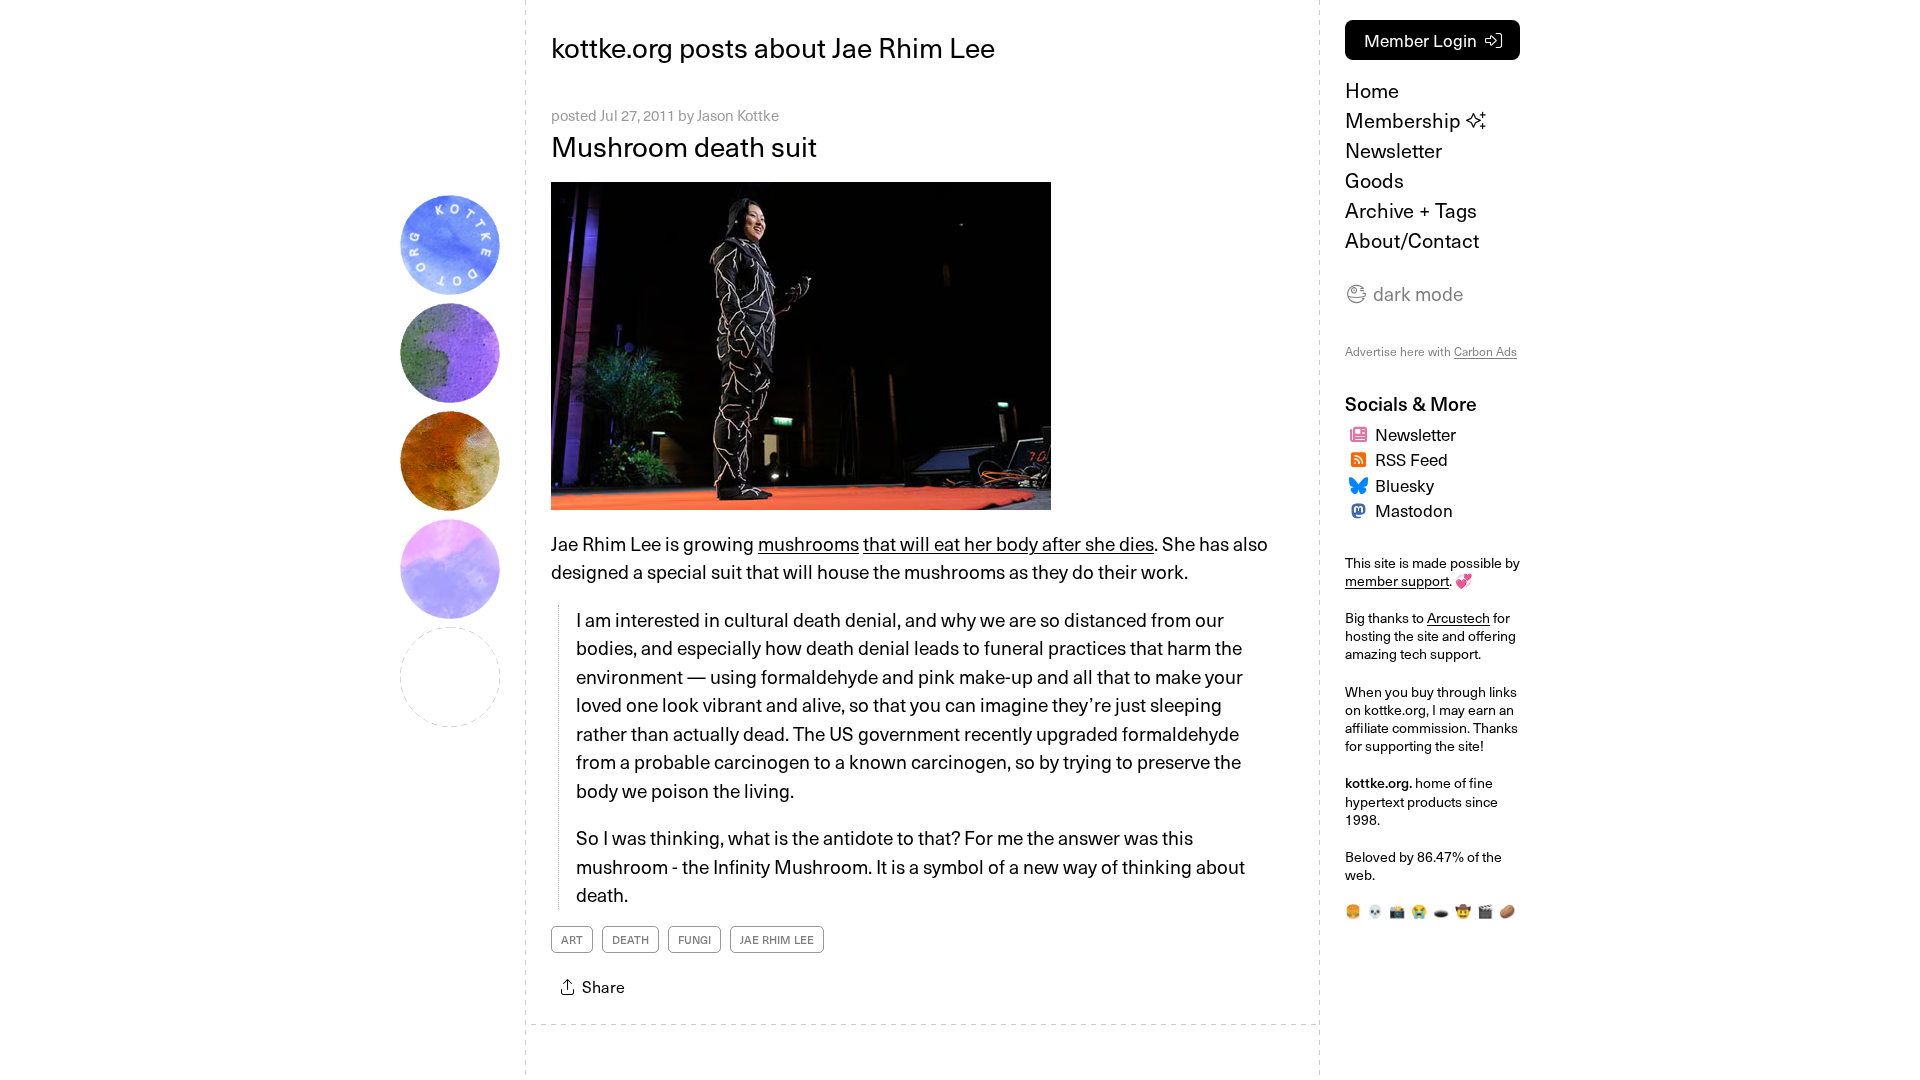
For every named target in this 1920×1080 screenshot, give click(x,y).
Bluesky (1404, 485)
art (572, 939)
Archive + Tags (1411, 210)
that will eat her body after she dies (1008, 543)
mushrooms (808, 543)
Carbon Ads (1485, 351)
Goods (1374, 180)
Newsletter (1393, 150)
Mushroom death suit (684, 145)
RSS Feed (1411, 459)
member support (1397, 580)
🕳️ (1441, 910)
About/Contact (1412, 240)
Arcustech (1458, 617)
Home (1372, 90)
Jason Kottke (738, 115)
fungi (694, 939)
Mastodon (1414, 510)
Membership (1405, 120)
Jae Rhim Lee (777, 939)
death (630, 939)
